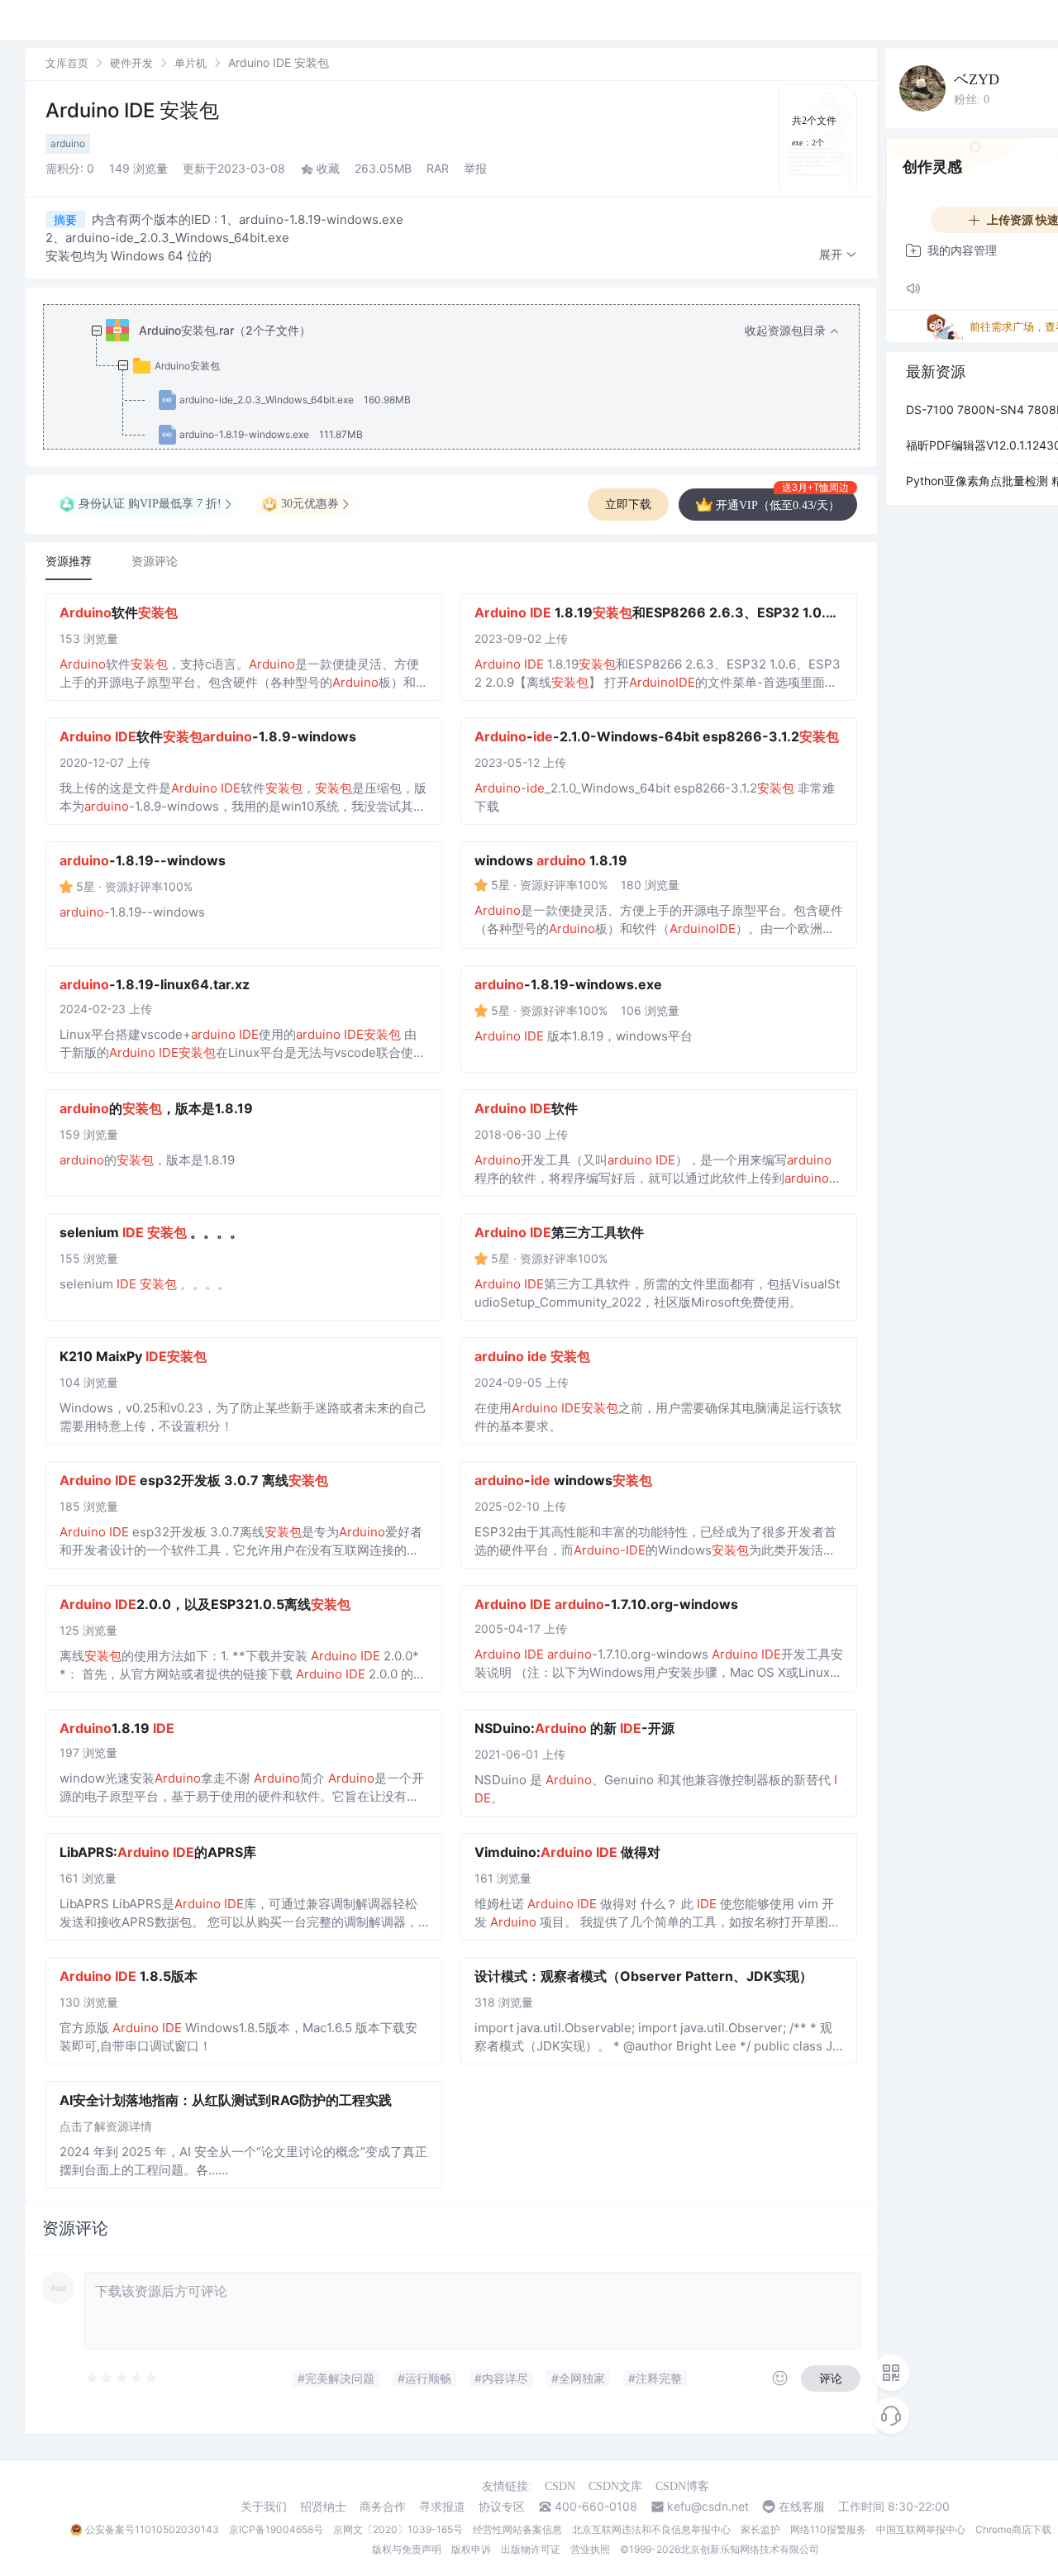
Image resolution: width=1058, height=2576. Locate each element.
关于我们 (264, 2507)
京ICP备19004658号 (276, 2529)
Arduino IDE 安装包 (132, 110)
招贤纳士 (323, 2507)
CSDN (560, 2486)
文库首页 (67, 63)
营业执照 (590, 2549)
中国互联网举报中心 (921, 2529)
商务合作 (383, 2507)
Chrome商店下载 (1013, 2529)
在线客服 (802, 2507)
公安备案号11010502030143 (152, 2529)
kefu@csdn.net (708, 2507)
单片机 (191, 63)
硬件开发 (131, 63)
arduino (68, 143)
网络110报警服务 (828, 2529)
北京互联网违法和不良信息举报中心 (651, 2529)
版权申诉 (471, 2549)
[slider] (164, 2378)
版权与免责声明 (407, 2549)
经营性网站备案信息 (517, 2529)
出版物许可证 (531, 2549)
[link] (67, 62)
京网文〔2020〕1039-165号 (398, 2529)
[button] (838, 255)
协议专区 (502, 2507)
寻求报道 (442, 2507)
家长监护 (760, 2529)
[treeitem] (465, 383)
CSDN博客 (682, 2486)
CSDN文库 (615, 2486)
